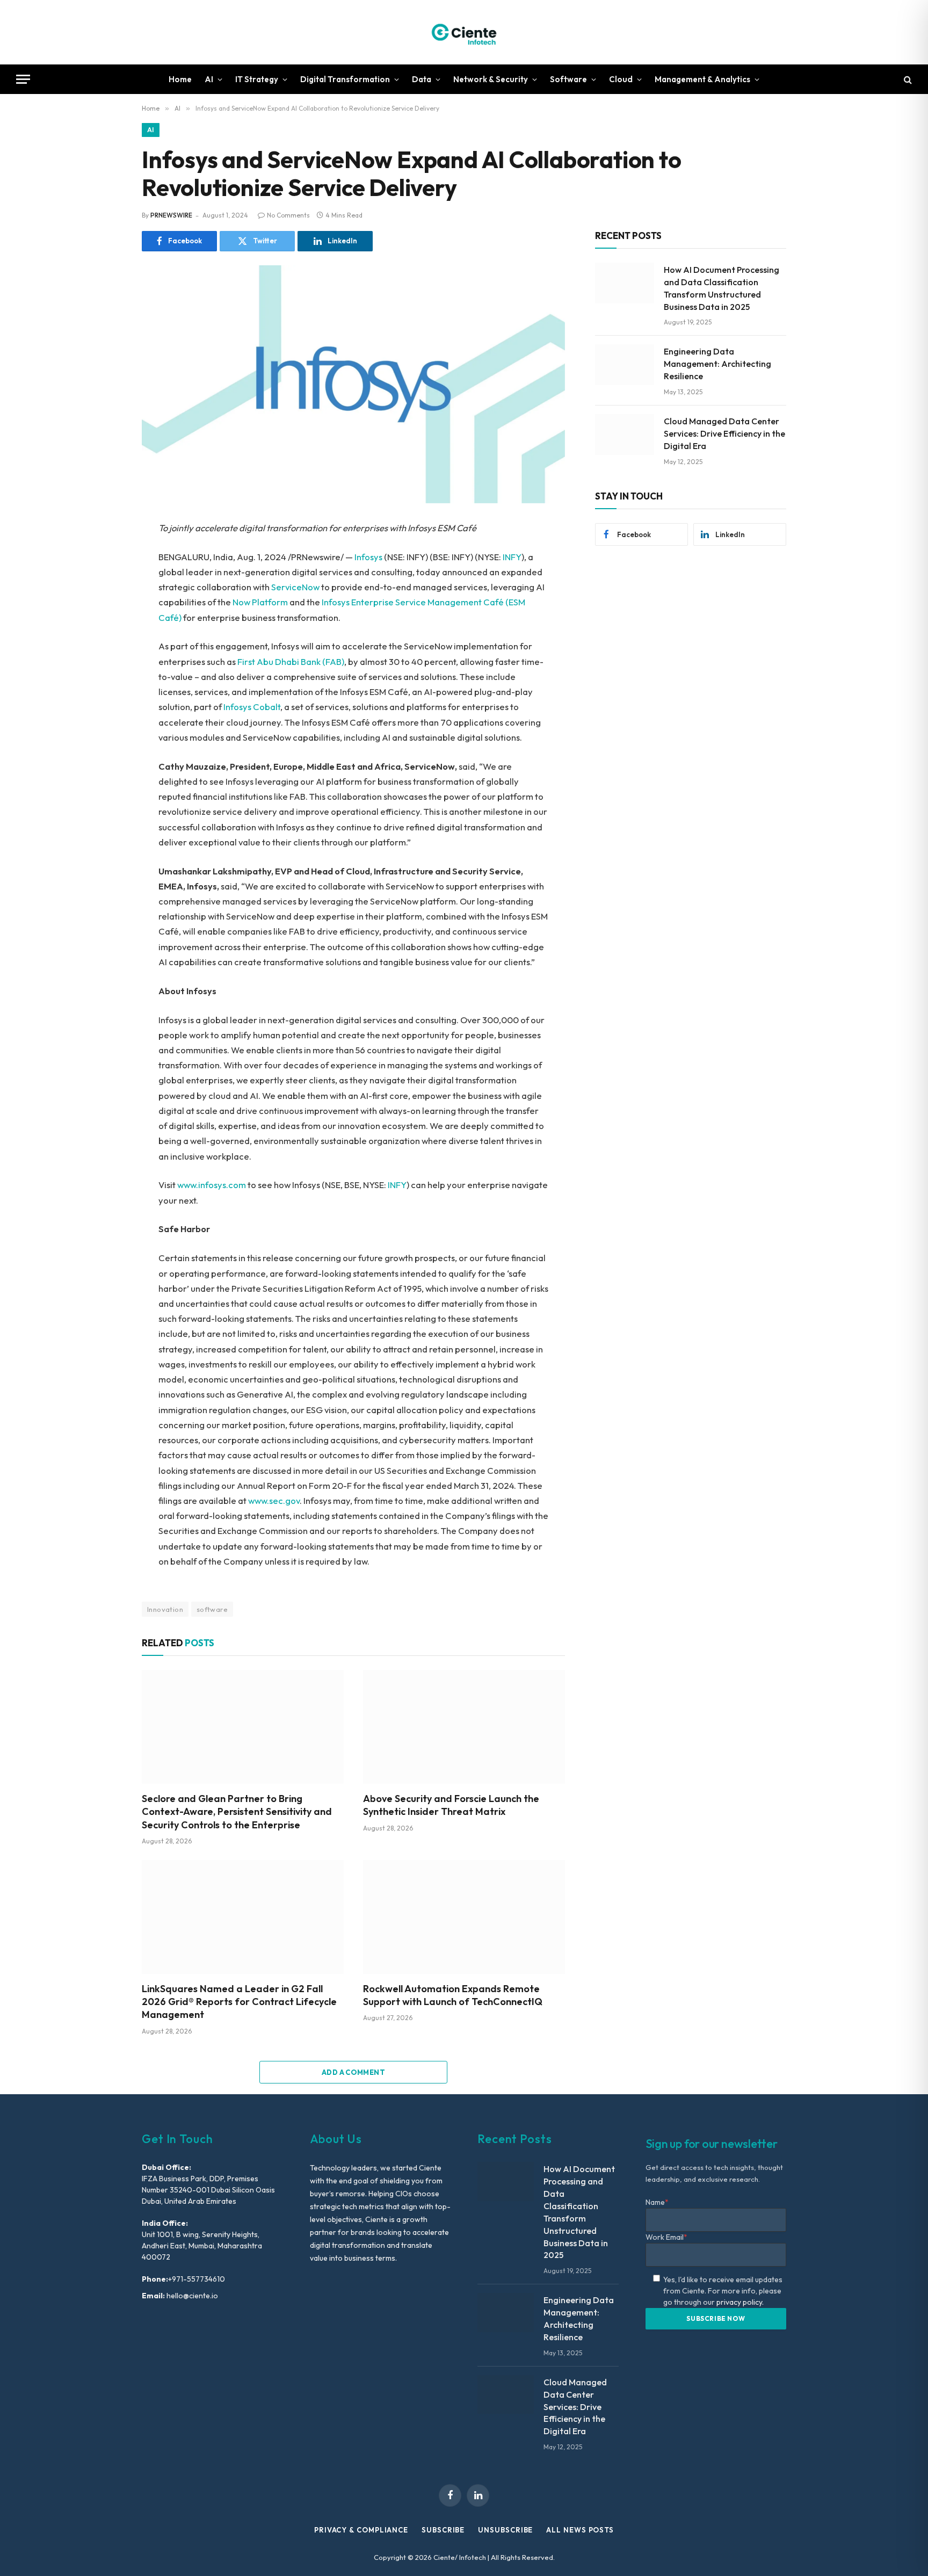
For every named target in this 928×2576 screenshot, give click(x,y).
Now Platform (260, 602)
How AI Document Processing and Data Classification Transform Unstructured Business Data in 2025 (722, 288)
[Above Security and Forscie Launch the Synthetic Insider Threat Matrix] (464, 1727)
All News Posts (580, 2530)
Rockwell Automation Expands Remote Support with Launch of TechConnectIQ (453, 1995)
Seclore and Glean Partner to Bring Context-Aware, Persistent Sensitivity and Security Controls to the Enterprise (237, 1812)
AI (209, 79)
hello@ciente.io (191, 2296)
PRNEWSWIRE (171, 215)
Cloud (621, 79)
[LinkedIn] (104, 604)
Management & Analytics (702, 79)
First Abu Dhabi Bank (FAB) (291, 661)
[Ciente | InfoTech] (464, 32)
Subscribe (443, 2530)
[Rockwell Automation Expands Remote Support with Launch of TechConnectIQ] (464, 1917)
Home (180, 79)
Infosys (368, 557)
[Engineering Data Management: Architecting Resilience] (625, 365)
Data (422, 79)
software (212, 1609)
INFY (512, 557)
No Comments (288, 215)
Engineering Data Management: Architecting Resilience (717, 364)
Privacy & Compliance (361, 2530)
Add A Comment (353, 2072)
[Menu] (23, 79)
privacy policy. (740, 2302)
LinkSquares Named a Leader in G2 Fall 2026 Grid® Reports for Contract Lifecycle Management (239, 2002)
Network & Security (491, 79)
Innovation (165, 1609)
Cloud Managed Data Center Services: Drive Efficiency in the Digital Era (724, 433)
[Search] (907, 79)
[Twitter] (104, 580)
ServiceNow (295, 587)
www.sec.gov (274, 1500)
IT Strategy (257, 79)
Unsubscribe (505, 2530)
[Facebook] (104, 556)
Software (568, 79)
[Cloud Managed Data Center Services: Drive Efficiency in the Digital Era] (625, 435)
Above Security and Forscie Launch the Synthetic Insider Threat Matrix (451, 1805)
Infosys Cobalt (252, 707)
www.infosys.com (212, 1185)
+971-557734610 (197, 2279)
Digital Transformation (345, 79)
